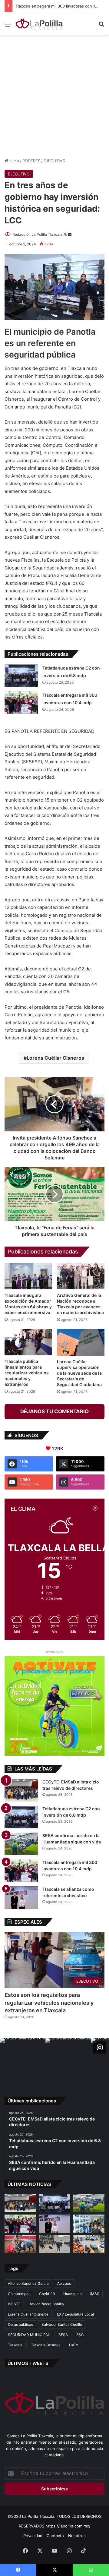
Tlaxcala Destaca (46, 2345)
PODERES (31, 161)
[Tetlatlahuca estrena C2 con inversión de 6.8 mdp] (21, 675)
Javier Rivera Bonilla (46, 2304)
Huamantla (73, 2294)
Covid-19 (47, 2294)
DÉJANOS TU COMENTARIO (54, 1411)
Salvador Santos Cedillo (62, 2324)
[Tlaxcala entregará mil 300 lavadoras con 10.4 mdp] (21, 703)
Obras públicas (20, 2324)
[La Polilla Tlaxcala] (39, 24)
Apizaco (64, 2283)
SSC (80, 2335)
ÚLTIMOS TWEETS (28, 2363)
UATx (73, 2345)
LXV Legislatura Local (75, 2314)
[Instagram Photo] (23, 2060)
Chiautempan (19, 2294)
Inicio (14, 161)
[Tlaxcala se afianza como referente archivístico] (21, 1898)
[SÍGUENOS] (100, 2047)
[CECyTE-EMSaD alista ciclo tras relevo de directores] (21, 1790)
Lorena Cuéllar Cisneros (55, 1058)
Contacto (55, 2536)
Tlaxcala (15, 2345)
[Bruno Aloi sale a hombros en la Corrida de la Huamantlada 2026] (20, 2244)
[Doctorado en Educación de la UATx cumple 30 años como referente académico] (89, 2223)
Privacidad (33, 2536)
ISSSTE (14, 2304)
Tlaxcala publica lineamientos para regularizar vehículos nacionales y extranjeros (27, 1373)
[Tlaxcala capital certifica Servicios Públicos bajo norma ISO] (89, 2244)
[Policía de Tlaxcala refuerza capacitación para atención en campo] (55, 2244)
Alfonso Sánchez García (28, 2283)
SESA (63, 2335)
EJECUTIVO (54, 161)
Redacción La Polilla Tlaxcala (37, 234)
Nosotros (77, 2536)
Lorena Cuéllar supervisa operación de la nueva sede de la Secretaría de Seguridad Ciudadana (79, 1373)
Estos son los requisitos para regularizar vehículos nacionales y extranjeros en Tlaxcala (49, 2002)
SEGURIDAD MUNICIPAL (29, 2335)
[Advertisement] (54, 96)
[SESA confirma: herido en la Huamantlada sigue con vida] (21, 1844)
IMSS (95, 2294)
